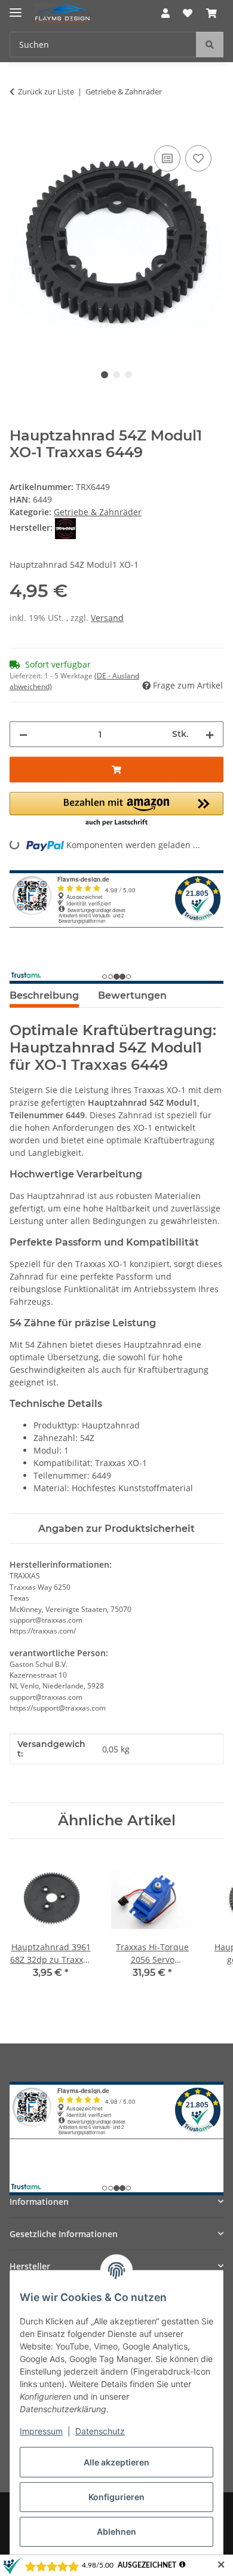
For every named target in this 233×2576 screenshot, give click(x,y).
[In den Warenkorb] (19, 129)
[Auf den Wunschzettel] (198, 158)
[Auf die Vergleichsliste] (167, 158)
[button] (165, 13)
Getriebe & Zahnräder (98, 512)
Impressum (41, 2431)
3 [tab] (128, 375)
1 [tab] (105, 375)
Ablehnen (116, 2531)
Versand (107, 618)
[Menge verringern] (23, 734)
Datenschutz (100, 2431)
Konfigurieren (116, 2497)
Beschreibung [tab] (44, 995)
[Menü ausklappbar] (16, 7)
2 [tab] (116, 375)
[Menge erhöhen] (210, 734)
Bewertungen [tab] (132, 995)
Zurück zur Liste (46, 91)
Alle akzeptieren (116, 2462)
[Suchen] (210, 45)
